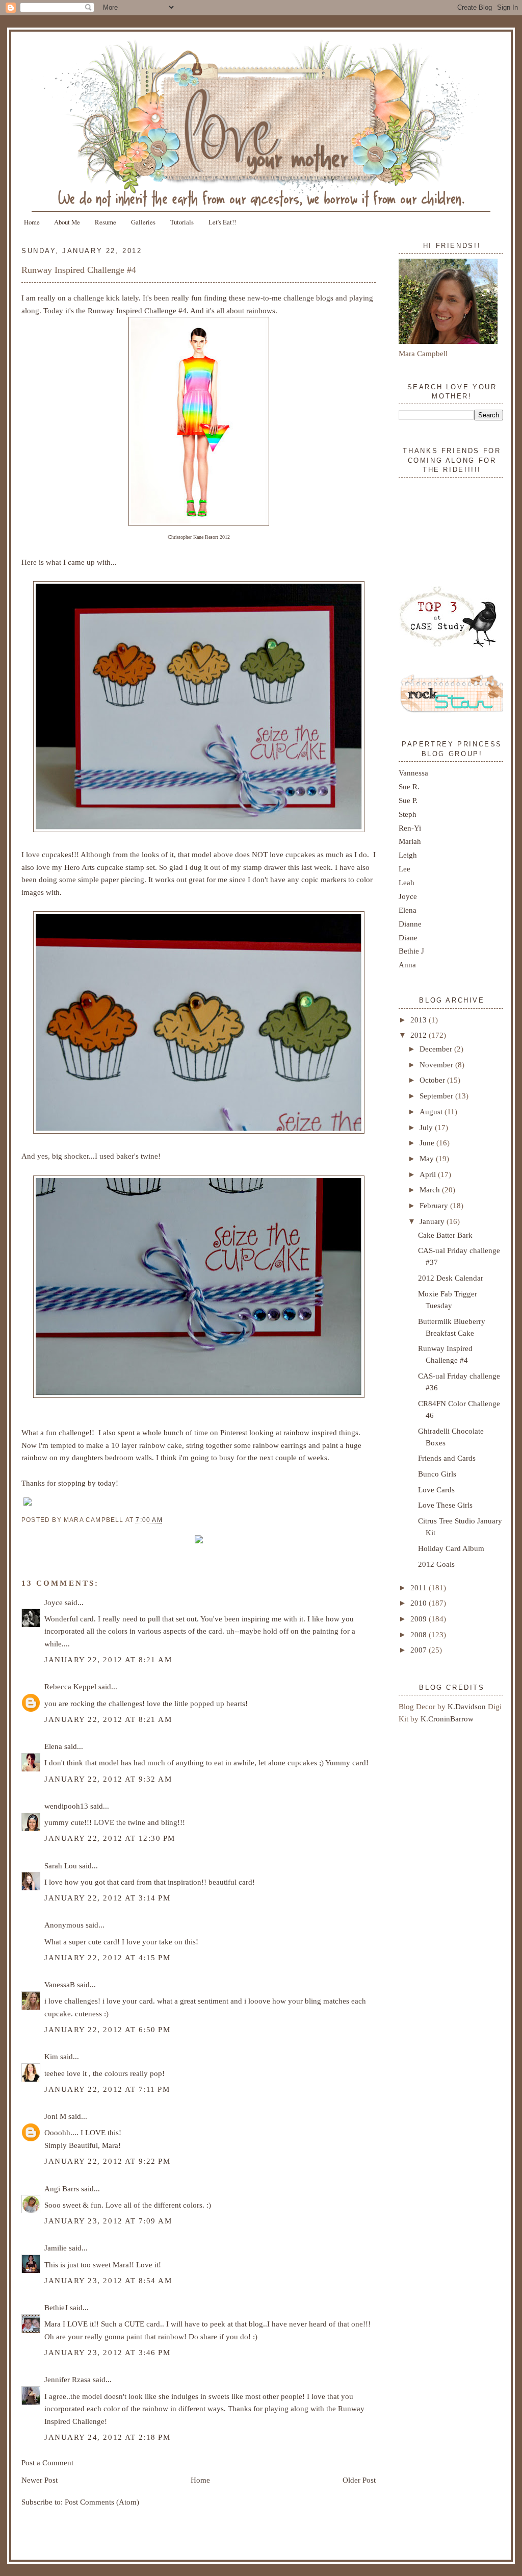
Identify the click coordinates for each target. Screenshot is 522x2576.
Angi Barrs (62, 2189)
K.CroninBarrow (447, 1719)
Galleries (143, 222)
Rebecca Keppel (70, 1686)
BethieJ (56, 2307)
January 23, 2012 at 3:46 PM (107, 2352)
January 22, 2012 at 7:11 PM (107, 2089)
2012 (420, 1035)
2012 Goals (436, 1564)
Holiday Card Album (451, 1548)
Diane (408, 937)
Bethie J (411, 951)
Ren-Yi (410, 828)
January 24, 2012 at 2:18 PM (107, 2437)
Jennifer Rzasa (68, 2379)
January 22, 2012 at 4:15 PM (107, 1957)
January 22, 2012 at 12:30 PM (110, 1838)
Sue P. (408, 800)
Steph (408, 814)
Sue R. (409, 786)
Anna (407, 965)
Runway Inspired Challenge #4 (79, 270)
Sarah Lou (61, 1866)
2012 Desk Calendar (451, 1278)
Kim (51, 2056)
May (428, 1158)
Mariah (410, 841)
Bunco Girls (437, 1474)
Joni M (55, 2116)
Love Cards (436, 1490)
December (437, 1049)
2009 (420, 1619)
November (437, 1065)
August (432, 1111)
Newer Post (40, 2480)
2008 (420, 1634)
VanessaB (60, 1984)
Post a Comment (47, 2462)
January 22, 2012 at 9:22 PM (107, 2161)
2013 (420, 1020)
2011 (420, 1587)
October (433, 1080)
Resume (106, 222)
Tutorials (182, 222)
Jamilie (56, 2248)
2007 (420, 1650)
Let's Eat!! (222, 222)
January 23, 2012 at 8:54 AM (108, 2280)
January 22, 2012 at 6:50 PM (107, 2029)
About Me (67, 222)
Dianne (410, 924)
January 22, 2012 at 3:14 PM (107, 1898)
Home (32, 222)
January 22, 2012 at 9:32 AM (108, 1779)
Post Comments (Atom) (102, 2502)
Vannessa (413, 773)
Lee (404, 869)
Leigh (408, 855)
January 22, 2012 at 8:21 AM (108, 1659)
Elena (53, 1746)
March (431, 1190)
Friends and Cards (447, 1458)
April (429, 1174)
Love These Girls (445, 1505)
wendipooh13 (66, 1806)
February (435, 1205)
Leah (407, 882)
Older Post (359, 2480)
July (427, 1127)
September (437, 1096)
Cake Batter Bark (445, 1235)
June (428, 1143)
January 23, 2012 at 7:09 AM (108, 2221)
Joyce (54, 1602)
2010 (420, 1603)
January (433, 1221)
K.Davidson (468, 1706)
